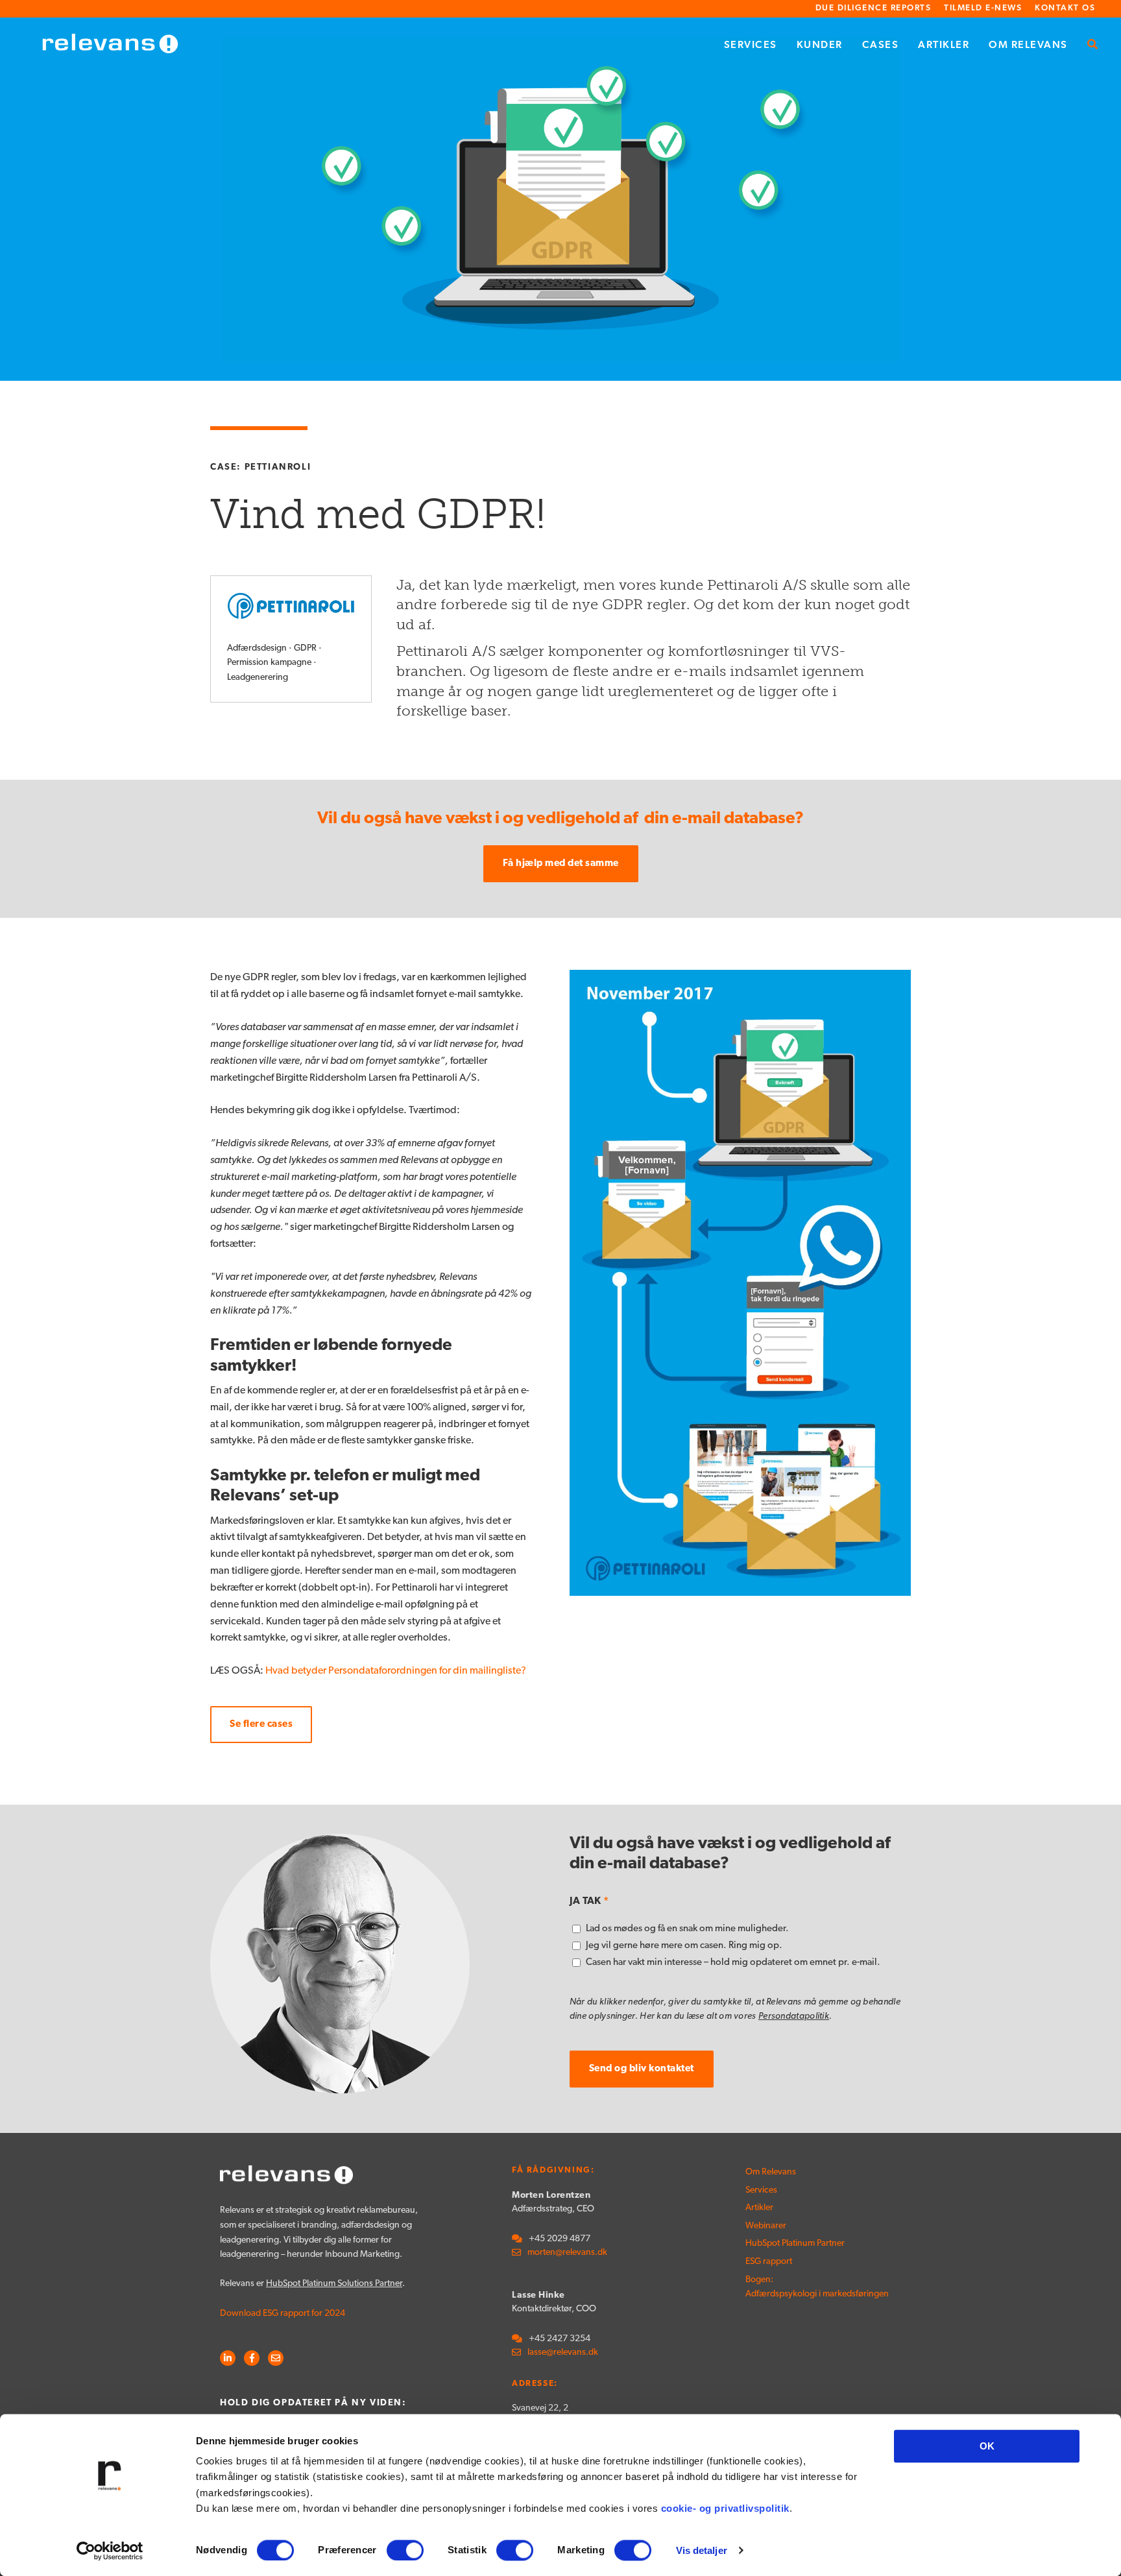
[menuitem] (1093, 46)
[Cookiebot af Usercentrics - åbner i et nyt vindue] (110, 2551)
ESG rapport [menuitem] (769, 2262)
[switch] (405, 2550)
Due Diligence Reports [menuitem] (874, 8)
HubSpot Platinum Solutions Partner (334, 2284)
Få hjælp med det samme (561, 864)
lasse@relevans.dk (563, 2353)
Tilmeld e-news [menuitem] (983, 8)
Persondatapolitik (794, 2016)
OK (987, 2446)
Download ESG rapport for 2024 (283, 2314)
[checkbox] (740, 1946)
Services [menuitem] (751, 45)
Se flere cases (261, 1725)
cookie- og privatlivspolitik (725, 2508)
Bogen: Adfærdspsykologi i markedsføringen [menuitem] (791, 2287)
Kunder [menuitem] (820, 45)
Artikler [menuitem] (944, 45)
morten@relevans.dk (567, 2253)
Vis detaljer (702, 2550)
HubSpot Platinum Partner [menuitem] (791, 2244)
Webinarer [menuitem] (766, 2226)
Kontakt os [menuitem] (1065, 8)
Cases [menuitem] (881, 45)
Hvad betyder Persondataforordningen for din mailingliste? (396, 1671)
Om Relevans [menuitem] (1028, 45)
